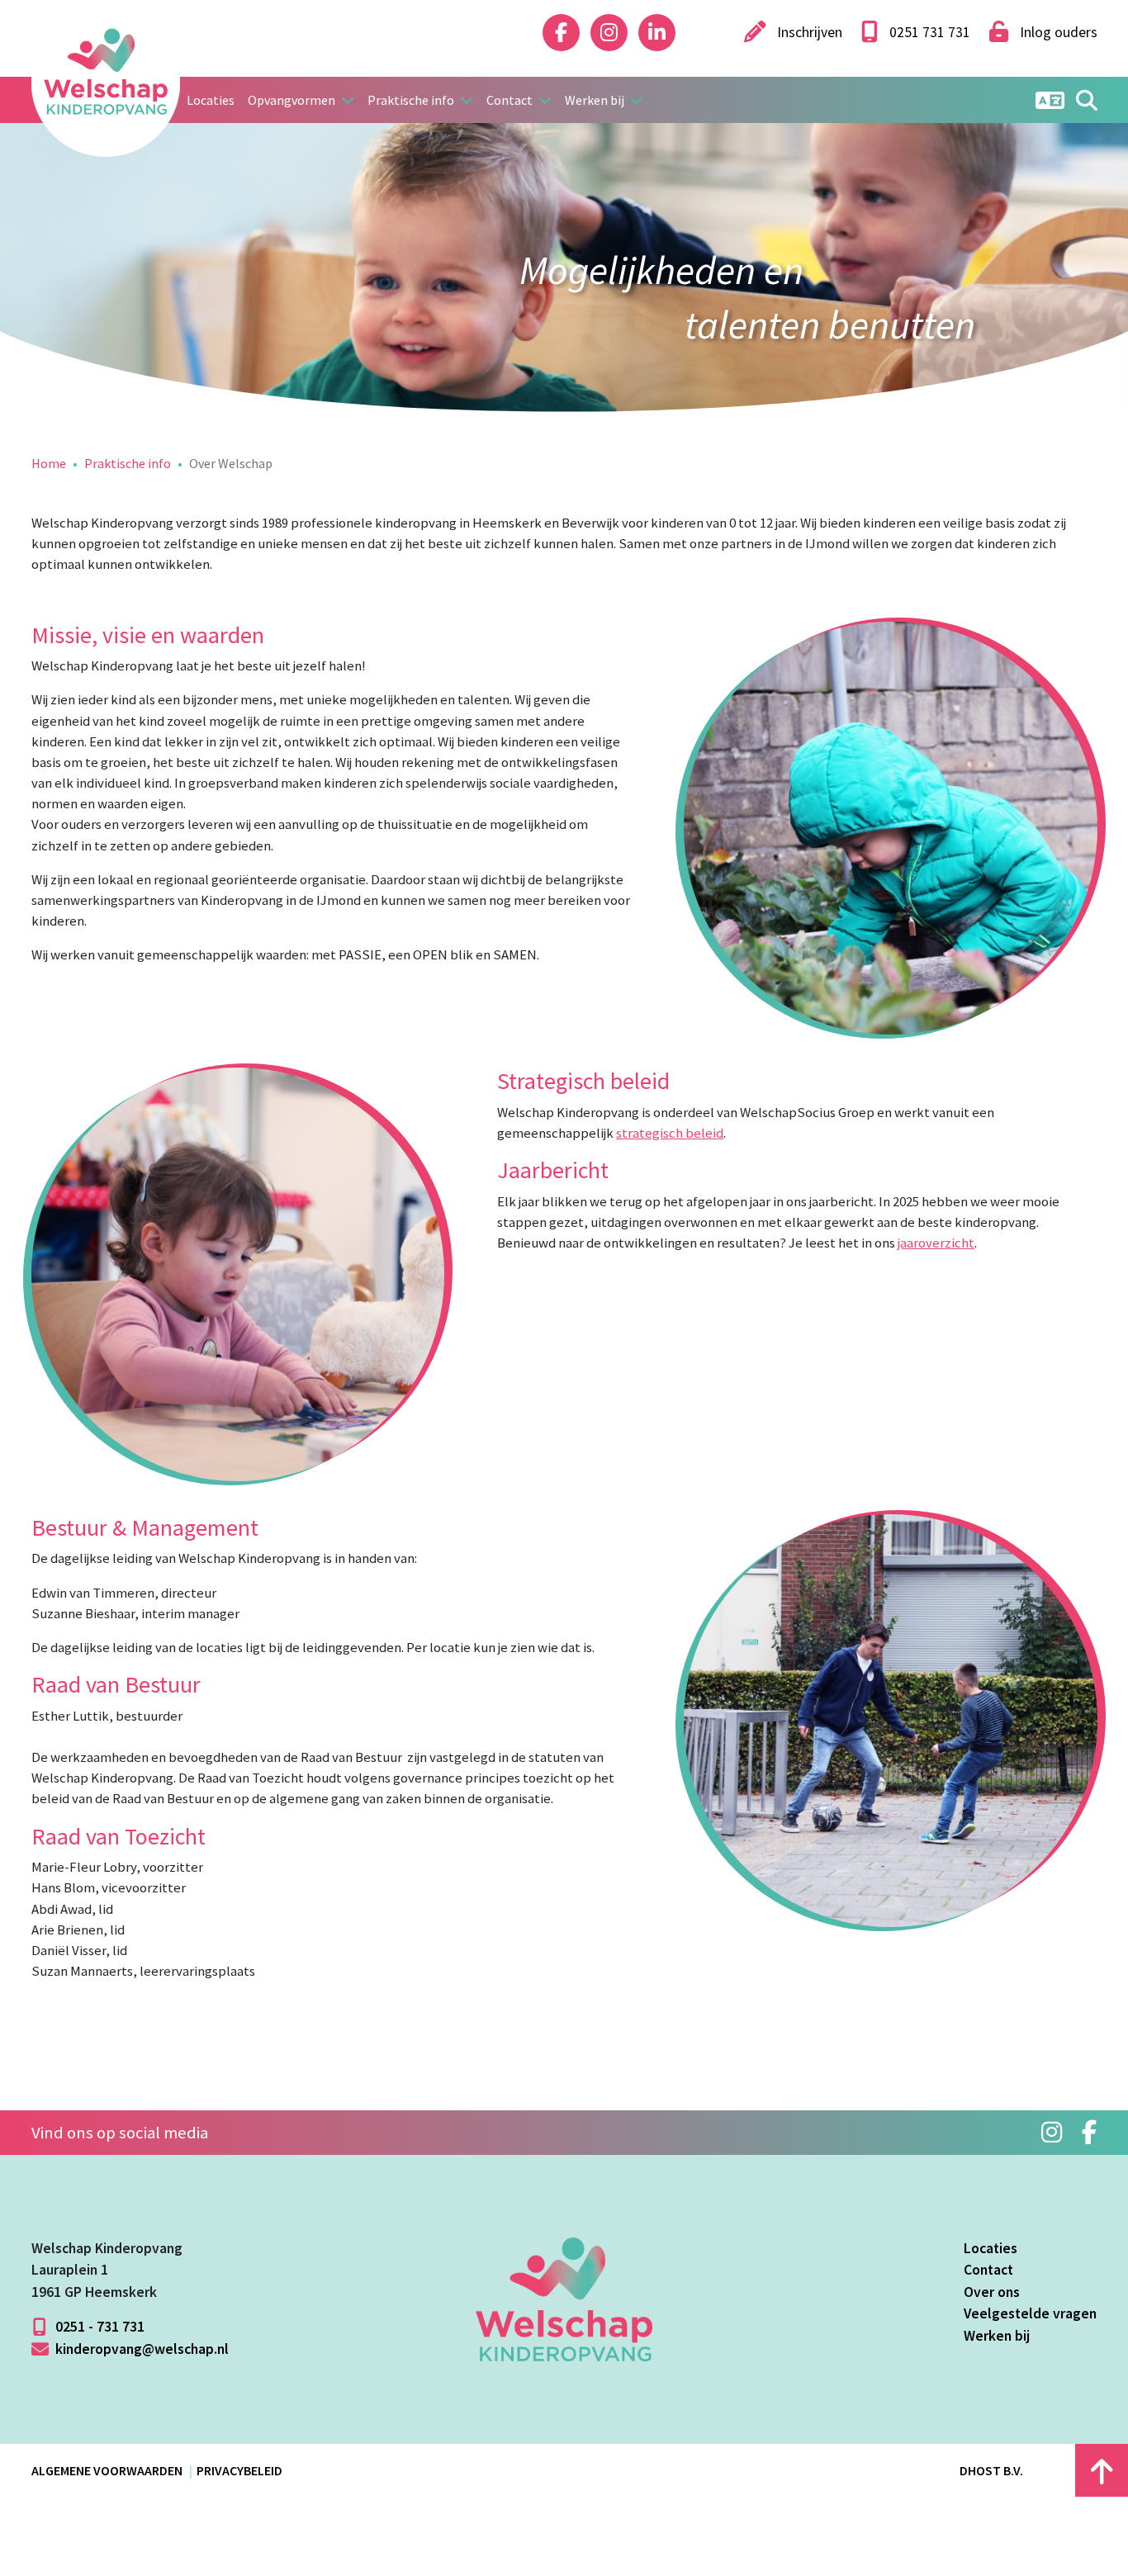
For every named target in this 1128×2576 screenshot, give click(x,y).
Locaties (211, 100)
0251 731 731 (928, 32)
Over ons (992, 2292)
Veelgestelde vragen (1030, 2313)
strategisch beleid (670, 1133)
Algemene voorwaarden (107, 2470)
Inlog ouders (1057, 32)
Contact (988, 2270)
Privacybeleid (239, 2470)
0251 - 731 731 (98, 2327)
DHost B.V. (991, 2470)
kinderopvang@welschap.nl (140, 2349)
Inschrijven (808, 32)
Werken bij (997, 2336)
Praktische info (128, 463)
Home (49, 463)
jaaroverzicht (936, 1243)
